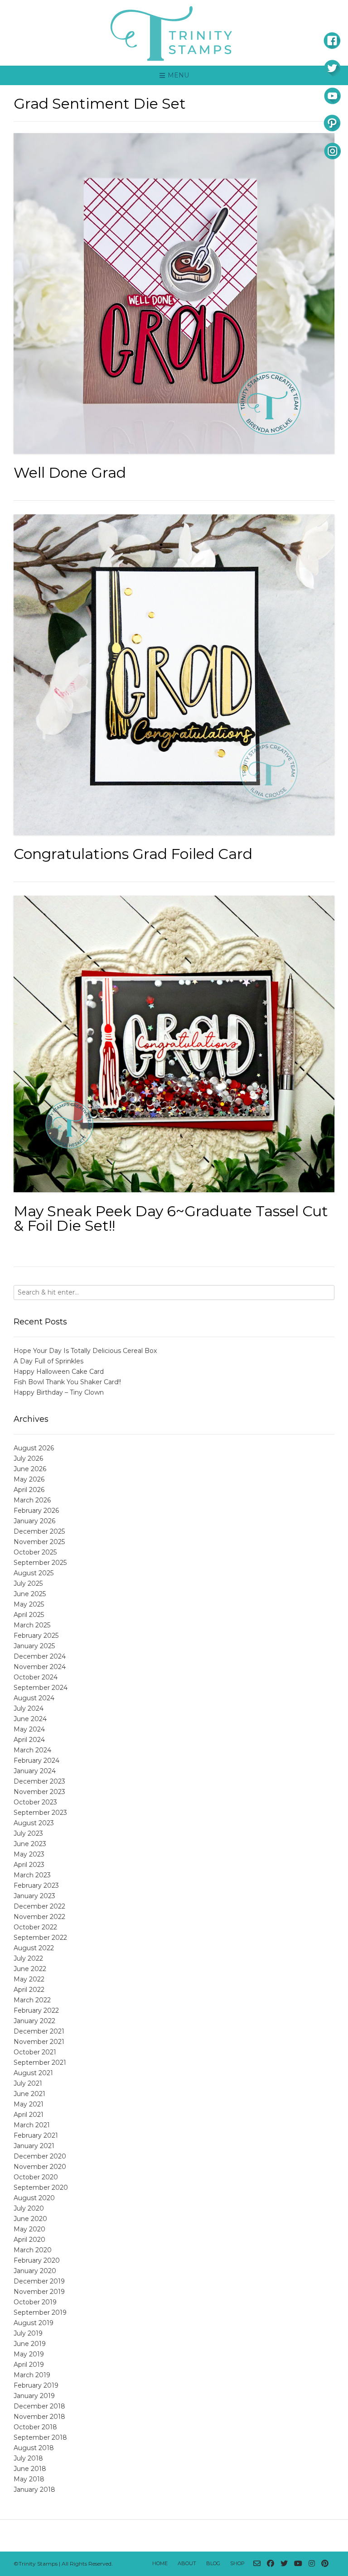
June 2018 (30, 2469)
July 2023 (28, 1833)
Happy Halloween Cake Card (59, 1372)
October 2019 (35, 2302)
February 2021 (36, 2135)
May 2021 (29, 2104)
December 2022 (39, 1906)
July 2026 (28, 1458)
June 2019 (30, 2344)
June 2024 (30, 1719)
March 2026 (32, 1500)
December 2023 (39, 1781)
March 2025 (32, 1625)
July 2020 (29, 2208)
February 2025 (36, 1636)
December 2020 (40, 2156)
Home (160, 2563)
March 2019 (32, 2375)
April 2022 (29, 1990)
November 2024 (40, 1667)
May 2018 (29, 2479)
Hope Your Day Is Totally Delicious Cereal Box (85, 1351)
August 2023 (34, 1823)
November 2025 (39, 1542)
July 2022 (28, 1958)
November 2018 (39, 2417)
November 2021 (39, 2042)
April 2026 (29, 1490)
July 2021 (28, 2083)
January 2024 (35, 1771)
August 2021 (33, 2073)
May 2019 (29, 2354)
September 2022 (40, 1938)
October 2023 (35, 1802)
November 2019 (39, 2292)
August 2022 (34, 1948)
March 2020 (33, 2250)
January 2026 (34, 1521)
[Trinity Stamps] (174, 33)
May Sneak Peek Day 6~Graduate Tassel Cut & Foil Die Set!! (171, 1218)
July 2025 (28, 1583)
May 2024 (29, 1729)
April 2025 (29, 1615)
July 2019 (28, 2333)
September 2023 (40, 1813)
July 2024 (29, 1708)
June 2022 (30, 1969)
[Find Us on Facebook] (271, 2564)
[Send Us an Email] (257, 2564)
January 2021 (34, 2146)
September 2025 (40, 1563)
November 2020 (40, 2167)
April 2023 (29, 1865)
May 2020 (29, 2229)
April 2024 (29, 1740)
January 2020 (35, 2271)
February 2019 (36, 2385)
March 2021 (32, 2125)
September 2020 (41, 2187)
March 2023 (32, 1875)
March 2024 (32, 1750)
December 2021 (39, 2031)
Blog (213, 2563)
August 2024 (34, 1698)
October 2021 (35, 2052)
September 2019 (40, 2312)
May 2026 (29, 1479)
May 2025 (29, 1604)
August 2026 (34, 1448)
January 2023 (34, 1896)
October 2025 (35, 1552)
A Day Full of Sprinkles (48, 1361)
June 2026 (30, 1469)
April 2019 (29, 2365)
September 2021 (40, 2063)
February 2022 (36, 2010)
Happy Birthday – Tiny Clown (59, 1392)
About (187, 2563)
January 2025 (34, 1646)
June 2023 (30, 1844)
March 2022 (32, 2000)
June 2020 (30, 2219)
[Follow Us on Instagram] (312, 2564)
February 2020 (37, 2260)
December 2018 (39, 2406)
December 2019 (39, 2281)
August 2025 (34, 1573)
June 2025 (30, 1594)
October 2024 (36, 1677)
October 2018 (35, 2427)
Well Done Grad (70, 473)
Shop (237, 2563)
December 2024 (40, 1656)
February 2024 (36, 1761)
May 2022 (29, 1979)
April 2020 (29, 2240)
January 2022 (34, 2021)
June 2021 (29, 2094)
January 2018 (34, 2490)
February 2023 (36, 1885)
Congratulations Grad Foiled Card (133, 854)
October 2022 (35, 1927)
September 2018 (40, 2437)
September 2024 (41, 1688)
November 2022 (39, 1917)
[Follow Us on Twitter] (284, 2564)
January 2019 (34, 2396)
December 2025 (39, 1531)
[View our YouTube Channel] (298, 2564)
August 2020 (34, 2198)
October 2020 (36, 2177)
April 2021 (29, 2115)
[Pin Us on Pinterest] (325, 2564)
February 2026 (36, 1511)
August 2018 (34, 2448)
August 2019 (34, 2323)
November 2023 (39, 1792)
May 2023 (29, 1854)
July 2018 (28, 2458)
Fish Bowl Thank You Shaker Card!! (67, 1382)
